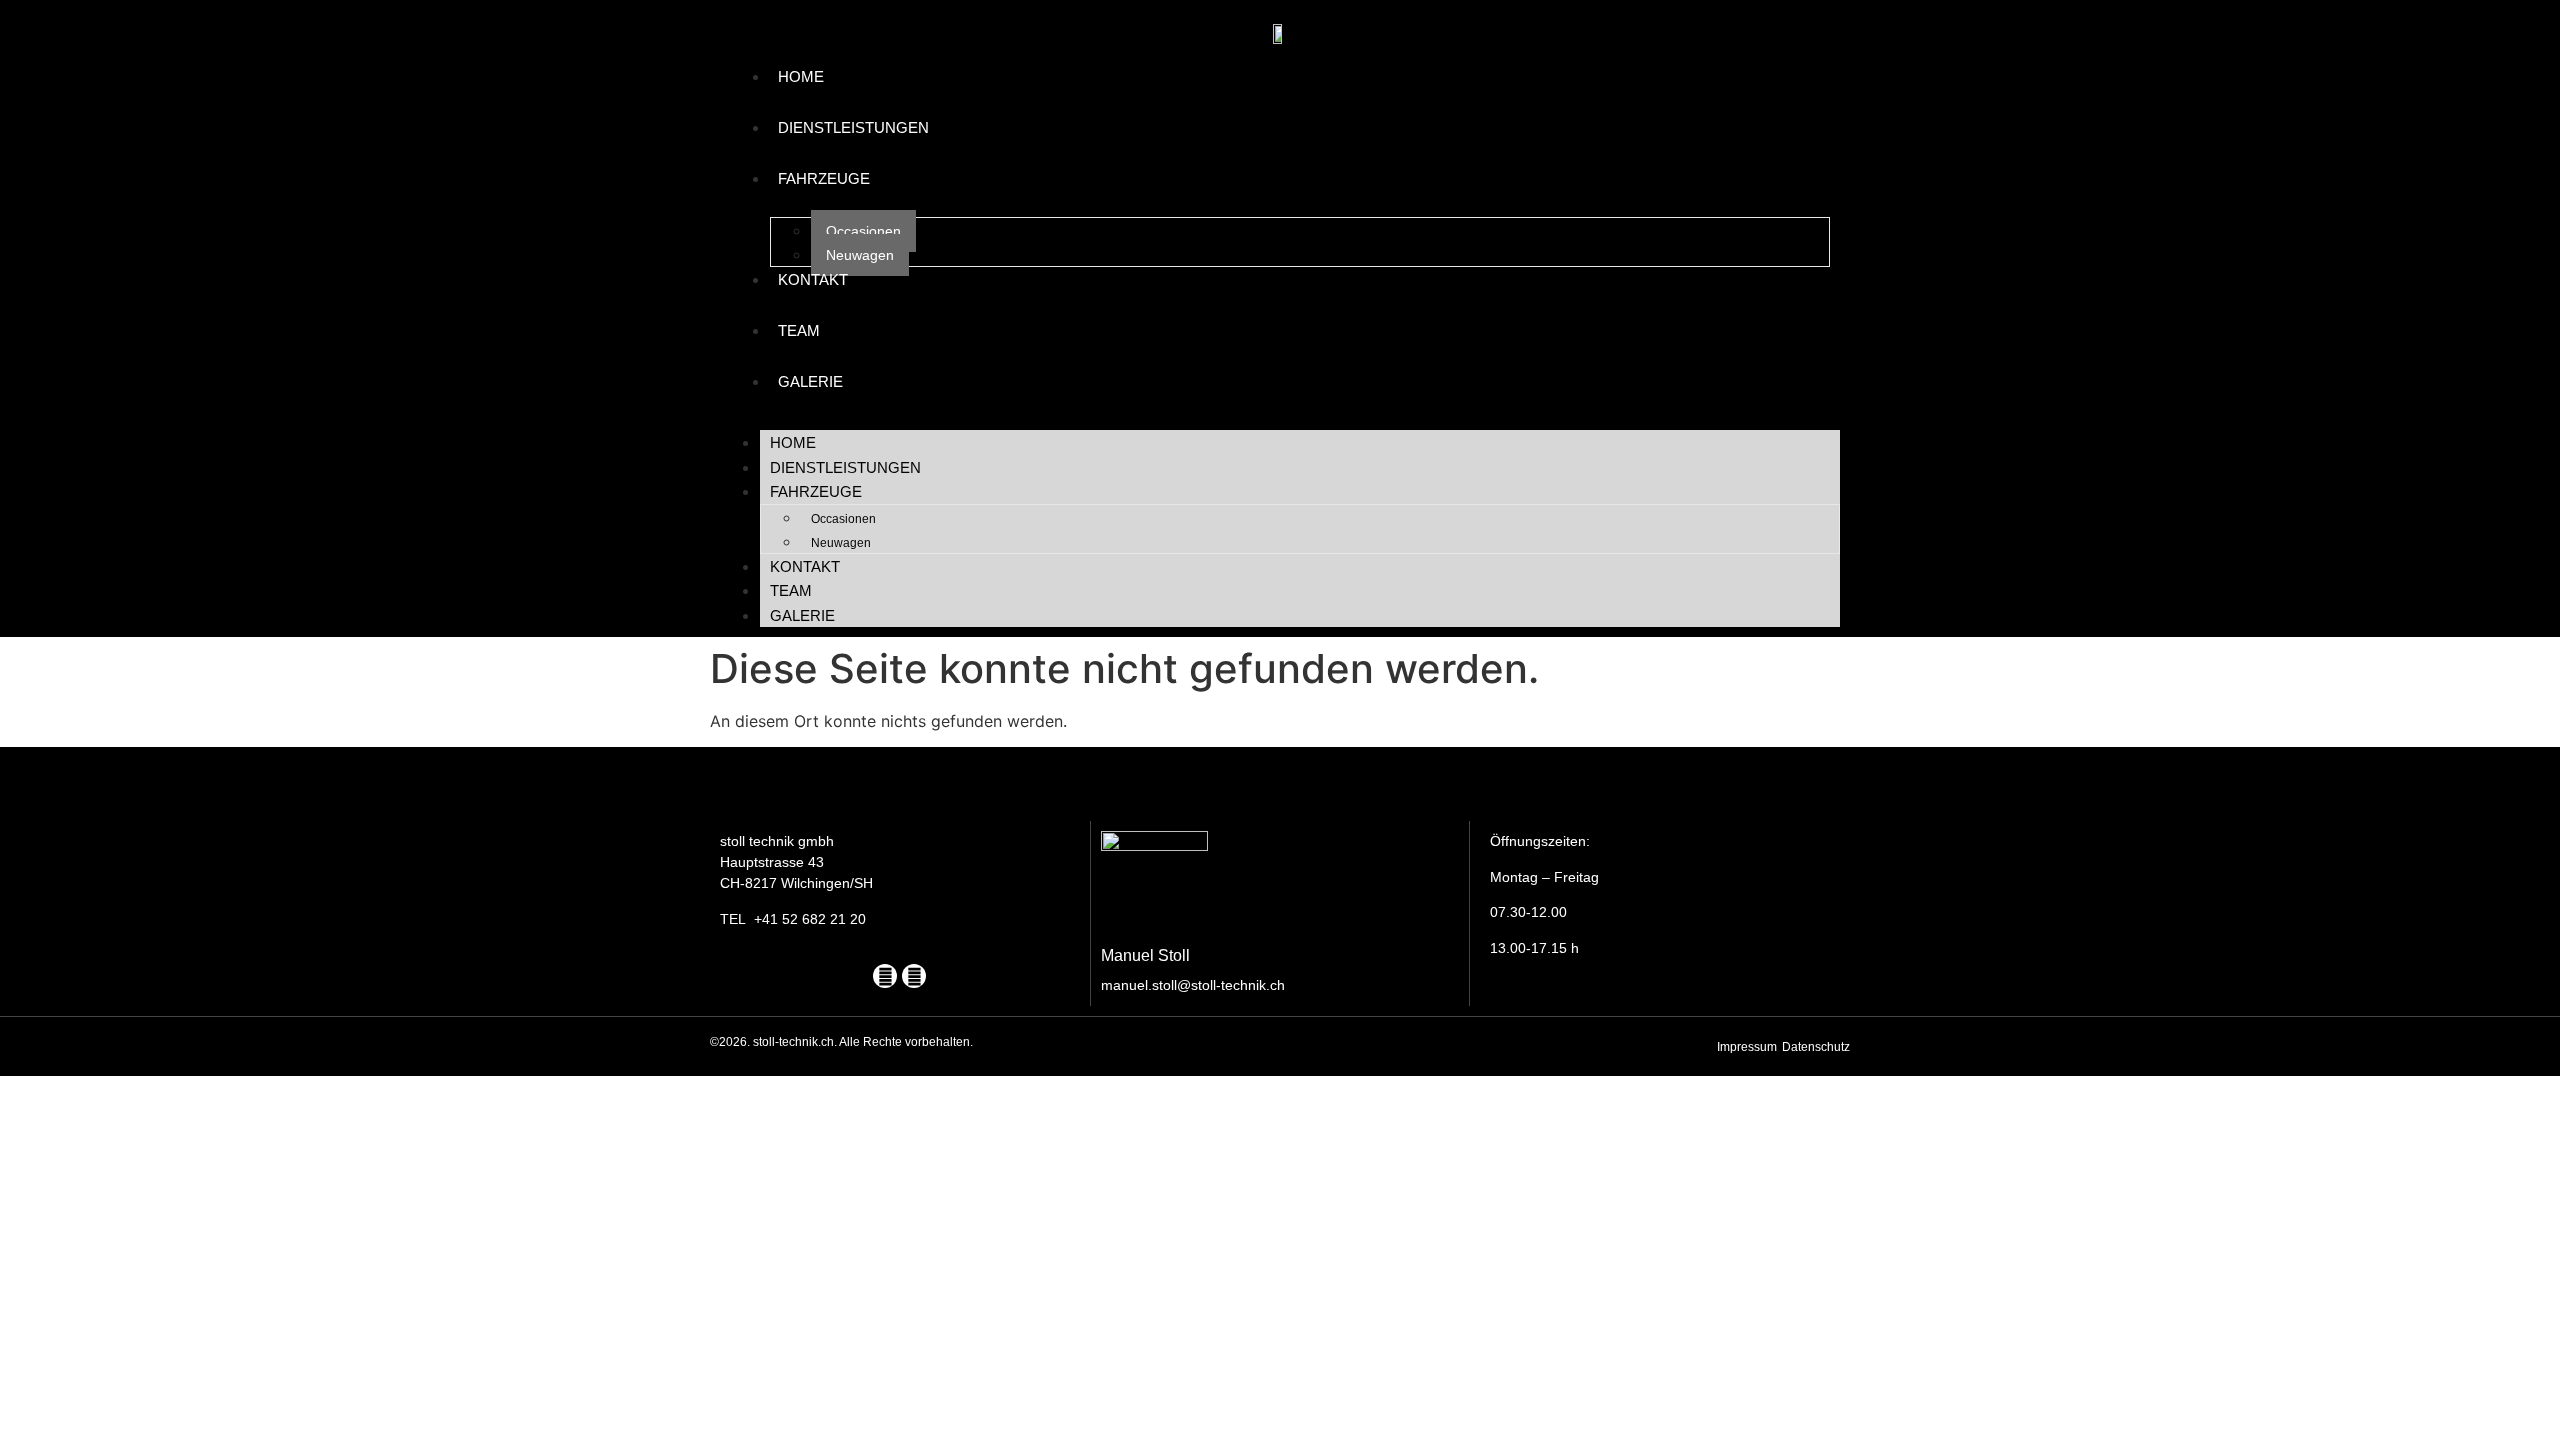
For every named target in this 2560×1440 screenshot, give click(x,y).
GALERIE (810, 381)
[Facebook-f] (885, 976)
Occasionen (863, 231)
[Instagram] (914, 976)
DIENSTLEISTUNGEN (853, 127)
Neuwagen (860, 255)
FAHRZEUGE (824, 178)
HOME (801, 76)
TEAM (799, 330)
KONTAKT (813, 279)
